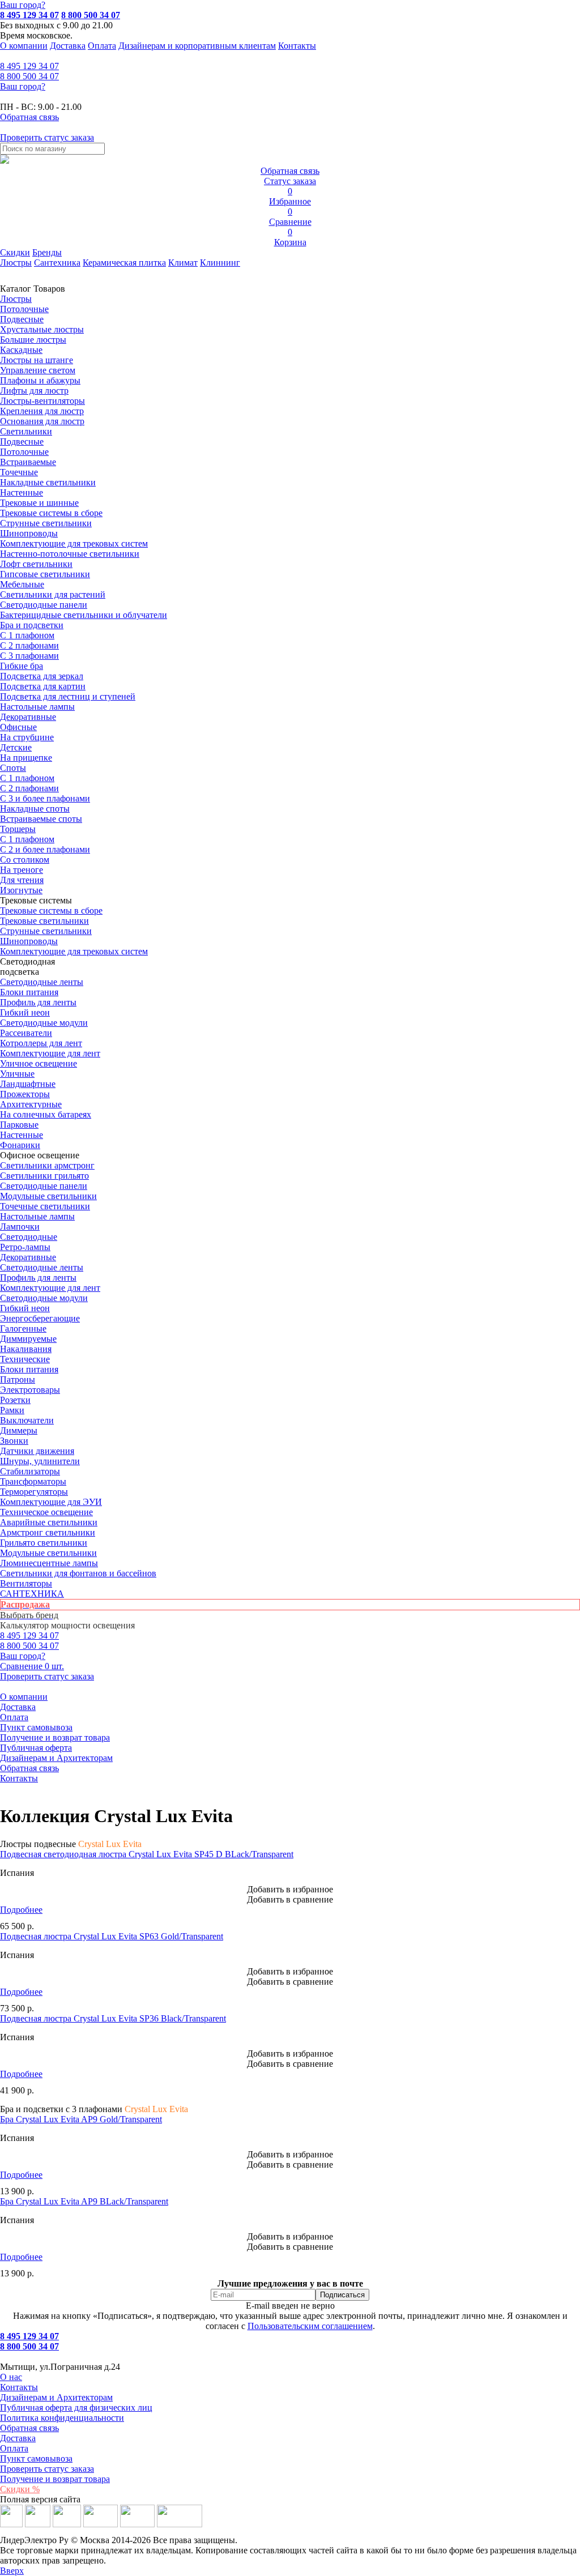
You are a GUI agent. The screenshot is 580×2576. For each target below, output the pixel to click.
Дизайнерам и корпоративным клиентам (197, 46)
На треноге (22, 870)
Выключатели (27, 1420)
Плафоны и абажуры (40, 380)
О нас (11, 2377)
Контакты (297, 46)
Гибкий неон (25, 1012)
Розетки (15, 1400)
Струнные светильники (46, 523)
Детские (16, 747)
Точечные (19, 472)
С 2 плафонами (29, 645)
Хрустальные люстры (42, 329)
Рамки (12, 1410)
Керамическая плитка (124, 263)
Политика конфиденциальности (62, 2418)
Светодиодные (29, 1237)
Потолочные (24, 309)
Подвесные (22, 319)
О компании (24, 46)
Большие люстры (33, 340)
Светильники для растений (53, 594)
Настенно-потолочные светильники (70, 554)
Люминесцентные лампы (49, 1563)
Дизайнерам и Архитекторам (56, 1758)
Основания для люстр (42, 421)
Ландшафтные (28, 1084)
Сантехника (57, 263)
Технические (25, 1359)
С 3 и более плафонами (45, 798)
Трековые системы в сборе (51, 513)
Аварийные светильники (49, 1522)
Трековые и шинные (39, 503)
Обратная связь (29, 1768)
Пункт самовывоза (36, 1727)
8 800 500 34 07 (91, 15)
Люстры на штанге (37, 360)
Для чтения (22, 880)
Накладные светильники (48, 482)
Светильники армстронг (47, 1165)
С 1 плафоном (27, 635)
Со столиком (25, 860)
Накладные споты (35, 809)
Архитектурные (31, 1104)
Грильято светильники (44, 1543)
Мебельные (22, 584)
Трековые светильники (44, 921)
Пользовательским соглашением (310, 2326)
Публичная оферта (36, 1748)
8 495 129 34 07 (29, 15)
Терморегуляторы (34, 1492)
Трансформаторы (33, 1481)
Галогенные (23, 1328)
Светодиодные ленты (42, 982)
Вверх (12, 2571)
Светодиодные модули (44, 1023)
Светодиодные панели (44, 605)
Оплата (102, 46)
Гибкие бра (22, 666)
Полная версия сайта (40, 2499)
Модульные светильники (48, 1196)
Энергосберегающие (40, 1318)
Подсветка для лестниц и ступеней (68, 696)
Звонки (14, 1441)
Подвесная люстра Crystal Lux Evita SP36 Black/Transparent (113, 2018)
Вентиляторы (26, 1583)
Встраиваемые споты (41, 819)
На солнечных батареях (46, 1114)
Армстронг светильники (48, 1532)
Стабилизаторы (30, 1471)
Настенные (22, 492)
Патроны (18, 1379)
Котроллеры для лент (41, 1043)
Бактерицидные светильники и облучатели (84, 615)
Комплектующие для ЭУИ (51, 1502)
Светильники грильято (44, 1176)
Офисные (18, 727)
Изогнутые (21, 890)
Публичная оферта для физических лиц (76, 2407)
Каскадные (21, 350)
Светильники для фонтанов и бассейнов (78, 1573)
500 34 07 (29, 76)
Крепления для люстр (42, 411)
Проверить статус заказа (47, 2469)
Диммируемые (28, 1339)
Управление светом (38, 370)
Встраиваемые (28, 462)
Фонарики (20, 1145)
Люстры (16, 263)
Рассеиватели (26, 1033)
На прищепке (26, 758)
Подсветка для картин (43, 686)
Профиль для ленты (38, 1002)
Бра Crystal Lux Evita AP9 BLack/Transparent (84, 2201)
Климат (183, 263)
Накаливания (26, 1349)
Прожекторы (25, 1094)
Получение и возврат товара (55, 1737)
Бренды (47, 252)
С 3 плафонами (29, 656)
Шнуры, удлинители (40, 1461)
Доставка (68, 46)
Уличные (17, 1074)
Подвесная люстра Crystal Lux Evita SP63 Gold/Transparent (112, 1936)
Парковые (19, 1125)
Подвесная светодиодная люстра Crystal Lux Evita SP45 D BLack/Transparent (147, 1854)
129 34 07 (29, 66)
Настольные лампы (37, 1216)
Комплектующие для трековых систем (74, 543)
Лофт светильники (36, 564)
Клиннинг (220, 263)
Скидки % (20, 2489)
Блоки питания (29, 992)
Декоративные (28, 717)
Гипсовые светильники (45, 574)
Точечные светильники (45, 1206)
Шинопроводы (29, 533)
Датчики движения (37, 1451)
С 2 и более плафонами (45, 849)
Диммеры (19, 1430)
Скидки (15, 252)
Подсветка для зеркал (42, 676)
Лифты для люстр (34, 391)
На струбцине (27, 737)
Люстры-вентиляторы (42, 401)
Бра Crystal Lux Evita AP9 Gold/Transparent (81, 2119)
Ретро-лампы (25, 1247)
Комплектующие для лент (50, 1053)
